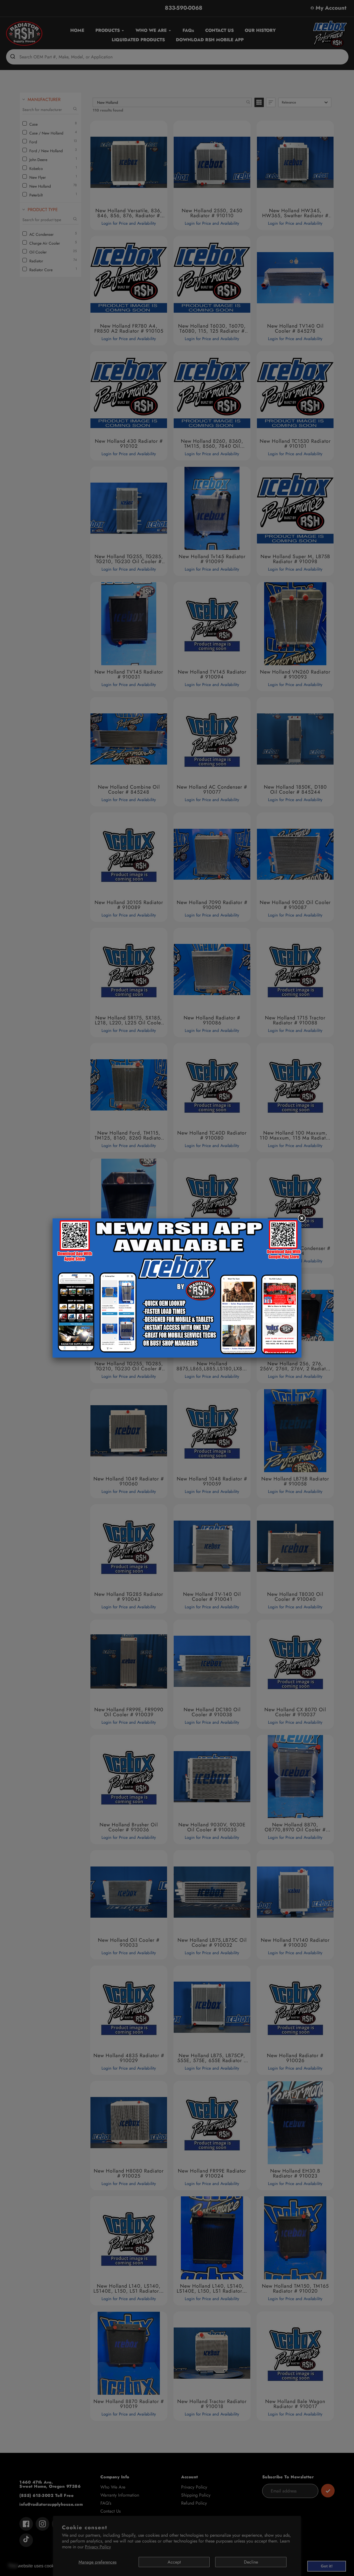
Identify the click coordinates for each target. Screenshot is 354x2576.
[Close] (301, 1218)
